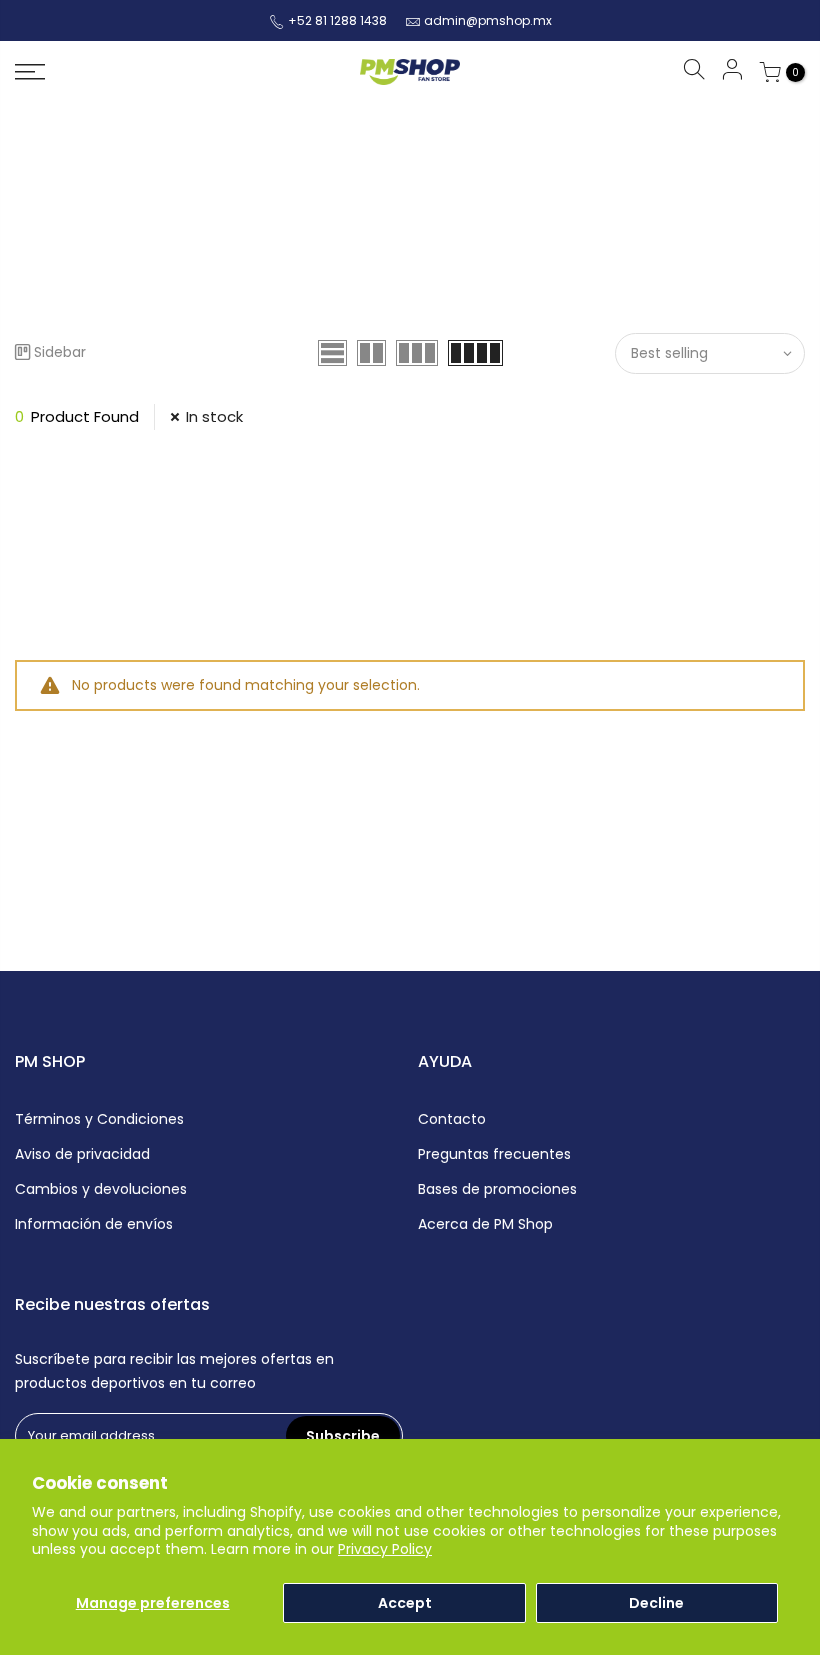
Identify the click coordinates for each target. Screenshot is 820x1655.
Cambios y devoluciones (101, 1189)
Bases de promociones (497, 1189)
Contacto (452, 1119)
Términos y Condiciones (99, 1119)
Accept (405, 1603)
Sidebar (60, 352)
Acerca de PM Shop (485, 1224)
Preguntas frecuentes (494, 1154)
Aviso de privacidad (82, 1154)
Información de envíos (94, 1224)
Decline (656, 1603)
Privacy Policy (385, 1549)
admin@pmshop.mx (488, 20)
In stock (214, 416)
